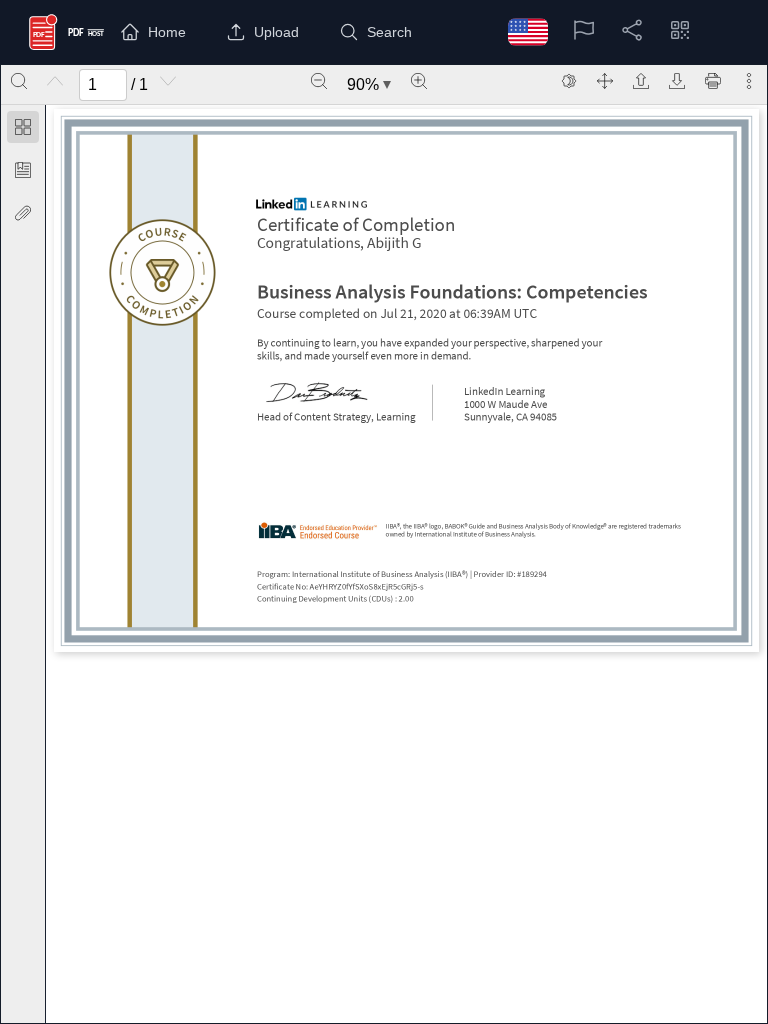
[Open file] (641, 81)
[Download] (677, 81)
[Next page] (168, 81)
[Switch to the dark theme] (569, 81)
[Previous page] (55, 81)
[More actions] (749, 81)
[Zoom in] (419, 81)
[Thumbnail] (23, 127)
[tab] (23, 130)
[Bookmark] (23, 170)
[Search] (19, 81)
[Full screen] (605, 81)
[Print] (713, 81)
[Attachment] (23, 213)
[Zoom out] (319, 81)
